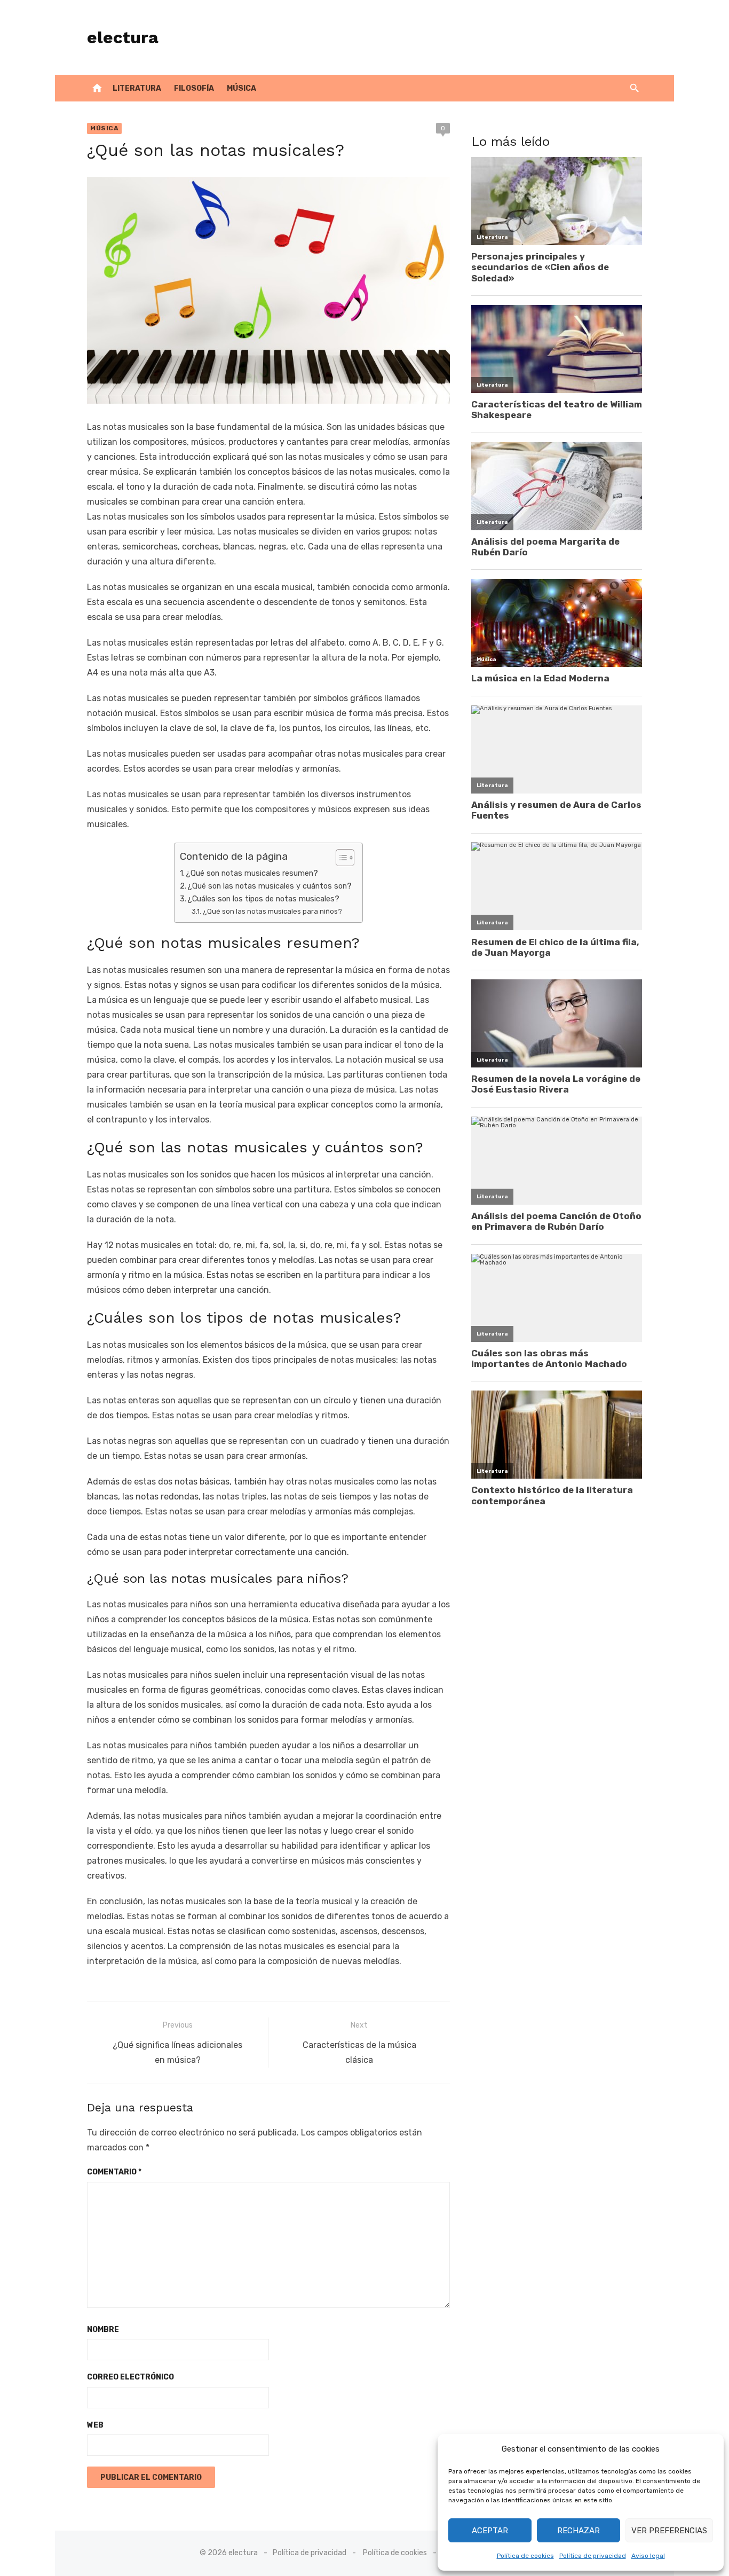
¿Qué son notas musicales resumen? (252, 873)
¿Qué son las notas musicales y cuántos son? (270, 886)
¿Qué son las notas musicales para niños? (272, 911)
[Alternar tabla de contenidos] (340, 858)
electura (123, 37)
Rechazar (579, 2531)
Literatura (137, 88)
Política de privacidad (593, 2556)
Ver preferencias (669, 2531)
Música (241, 88)
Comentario (114, 2172)
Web (95, 2425)
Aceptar (490, 2531)
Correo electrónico (130, 2377)
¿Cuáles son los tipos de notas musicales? (263, 899)
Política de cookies (525, 2556)
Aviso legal (648, 2556)
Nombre (103, 2330)
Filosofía (194, 88)
